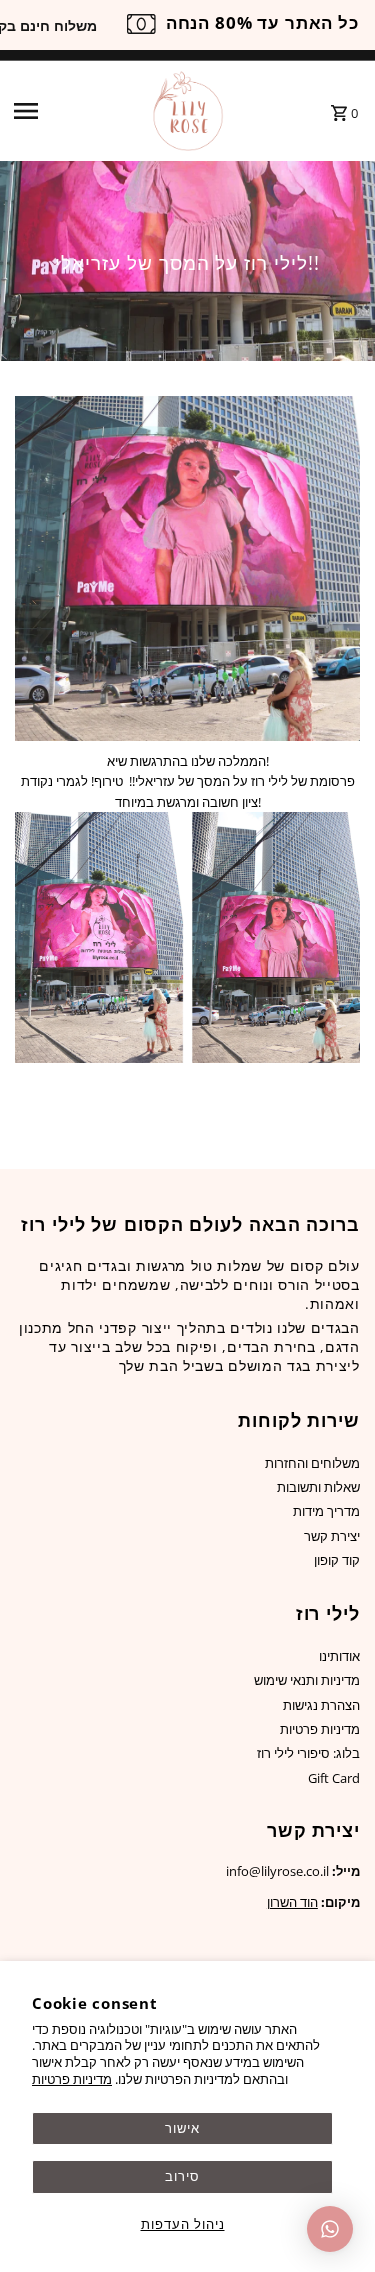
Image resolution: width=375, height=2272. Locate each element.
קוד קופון (337, 1560)
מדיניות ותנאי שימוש (307, 1680)
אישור (182, 2128)
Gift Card (334, 1778)
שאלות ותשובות (318, 1487)
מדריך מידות (326, 1511)
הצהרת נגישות (321, 1705)
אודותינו (339, 1656)
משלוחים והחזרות (312, 1463)
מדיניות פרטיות (72, 2079)
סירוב (182, 2176)
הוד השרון (292, 1902)
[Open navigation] (75, 111)
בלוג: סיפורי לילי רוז (308, 1753)
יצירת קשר (332, 1536)
